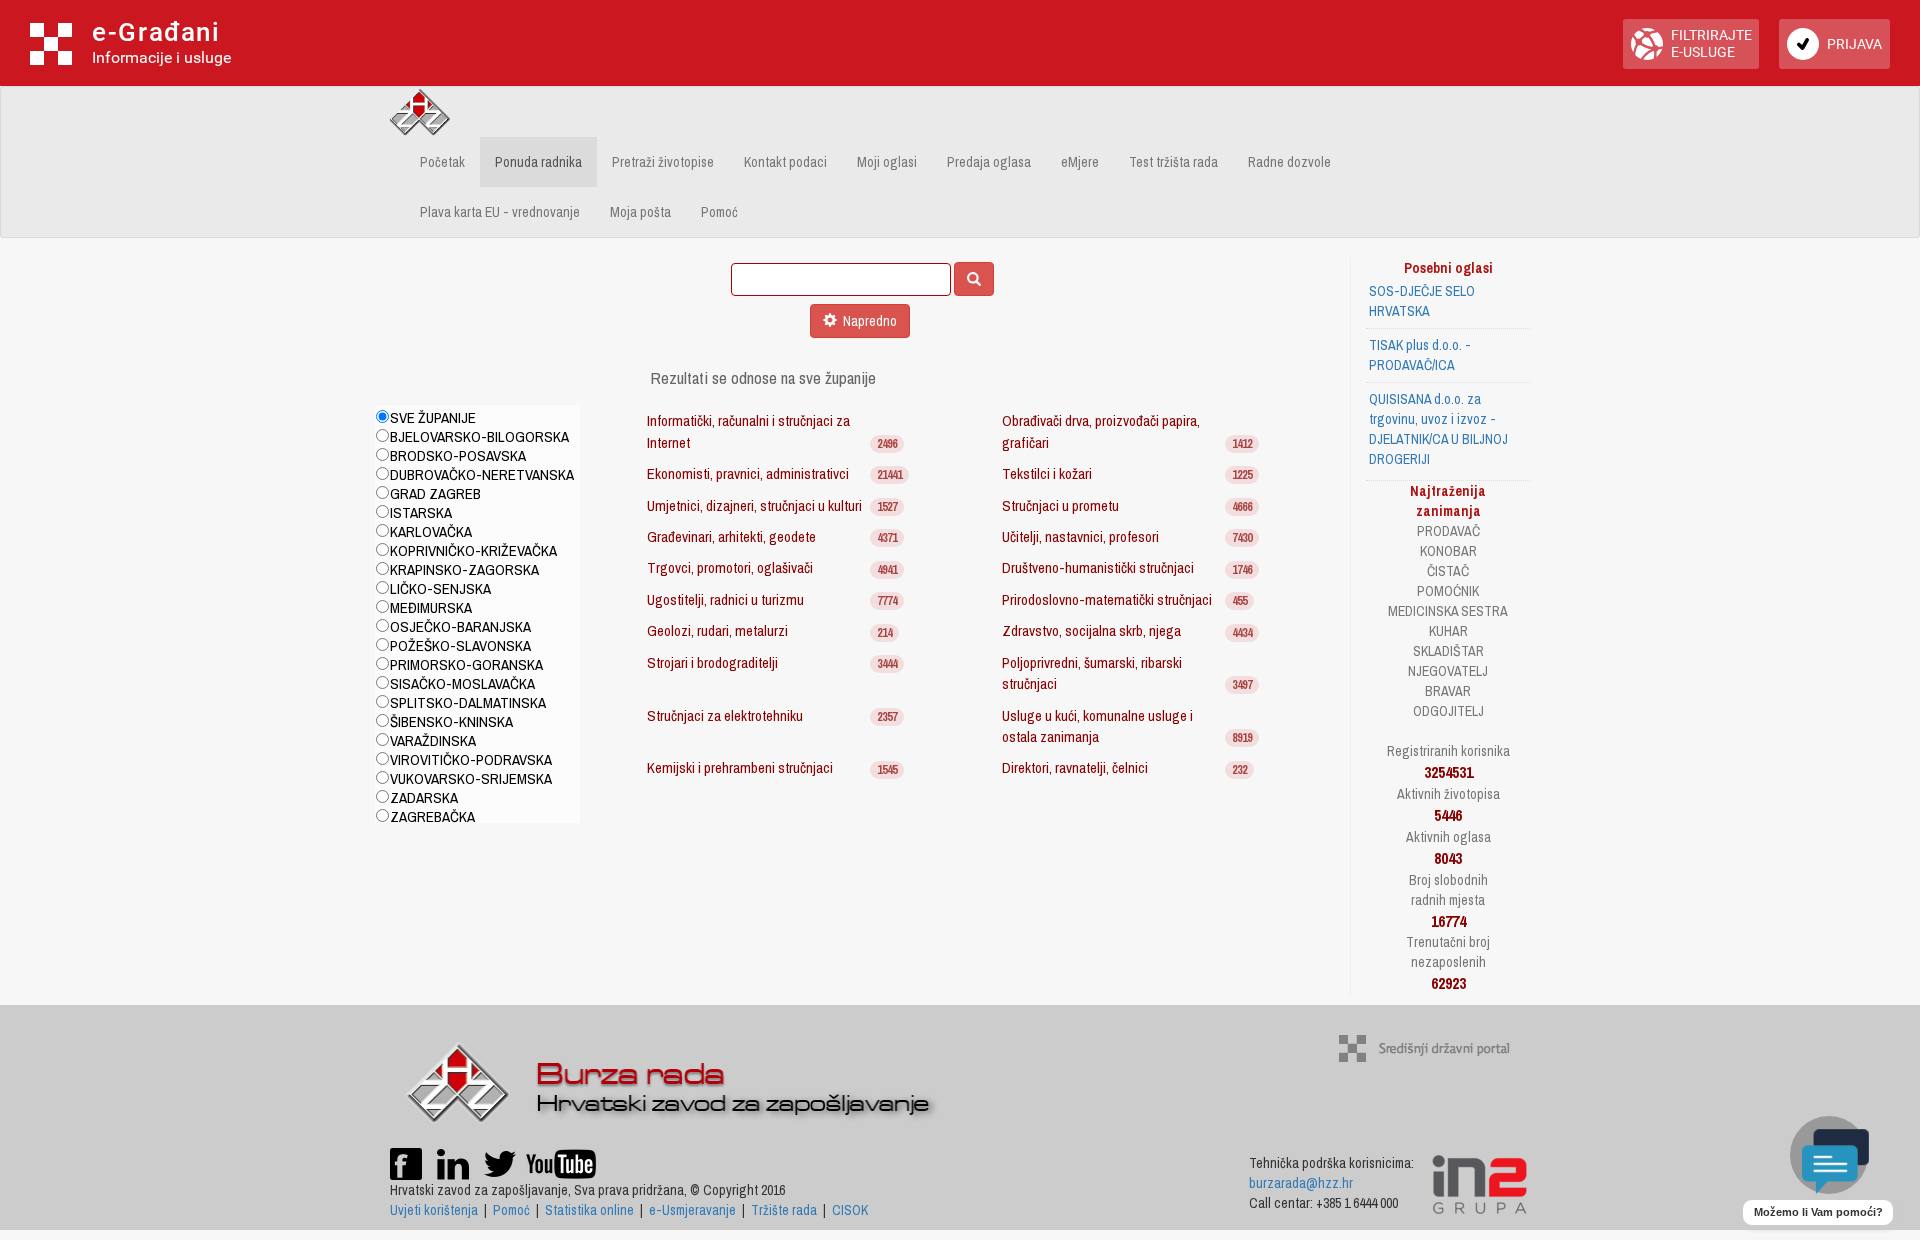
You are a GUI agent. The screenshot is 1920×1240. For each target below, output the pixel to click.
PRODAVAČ (1448, 531)
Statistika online (589, 1210)
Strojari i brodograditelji (712, 662)
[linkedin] (453, 1162)
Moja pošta (640, 212)
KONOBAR (1448, 551)
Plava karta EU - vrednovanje (500, 212)
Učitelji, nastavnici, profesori (1080, 536)
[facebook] (406, 1162)
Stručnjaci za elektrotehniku (725, 715)
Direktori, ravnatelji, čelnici (1075, 767)
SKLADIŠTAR (1448, 651)
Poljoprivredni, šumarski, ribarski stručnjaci (1092, 673)
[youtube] (561, 1162)
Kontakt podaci (785, 162)
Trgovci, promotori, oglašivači (730, 567)
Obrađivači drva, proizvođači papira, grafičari (1101, 431)
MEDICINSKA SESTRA (1448, 611)
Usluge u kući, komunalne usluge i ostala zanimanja (1097, 726)
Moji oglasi (887, 162)
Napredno (867, 321)
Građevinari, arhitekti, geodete (731, 536)
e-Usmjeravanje (692, 1210)
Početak (442, 162)
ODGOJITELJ (1448, 711)
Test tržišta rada (1173, 162)
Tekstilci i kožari (1047, 473)
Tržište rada (784, 1210)
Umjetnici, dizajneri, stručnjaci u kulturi (754, 505)
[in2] (1479, 1183)
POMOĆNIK (1448, 591)
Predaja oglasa (989, 162)
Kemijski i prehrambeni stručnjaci (740, 767)
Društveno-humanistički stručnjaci (1098, 567)
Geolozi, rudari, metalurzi (717, 630)
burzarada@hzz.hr (1301, 1183)
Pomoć (719, 212)
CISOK (850, 1210)
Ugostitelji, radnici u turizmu (725, 599)
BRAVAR (1448, 691)
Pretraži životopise (663, 162)
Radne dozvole (1289, 162)
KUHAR (1448, 631)
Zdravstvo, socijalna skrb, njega (1091, 630)
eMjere (1080, 162)
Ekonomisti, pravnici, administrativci (748, 473)
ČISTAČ (1448, 571)
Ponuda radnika (538, 162)
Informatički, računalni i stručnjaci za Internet (748, 431)
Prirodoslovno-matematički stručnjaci (1107, 599)
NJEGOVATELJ (1448, 671)
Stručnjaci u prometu (1060, 505)
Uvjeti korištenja (434, 1210)
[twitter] (501, 1162)
